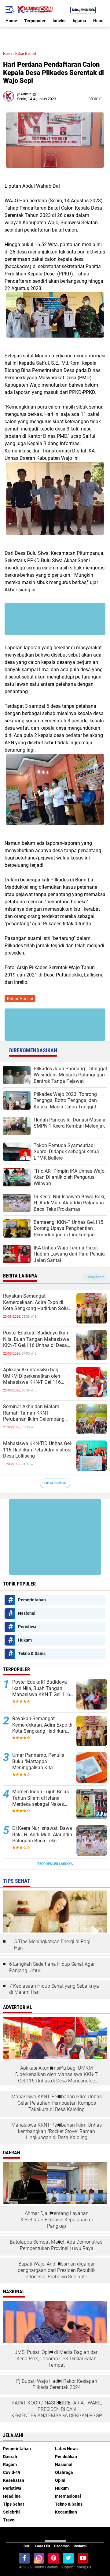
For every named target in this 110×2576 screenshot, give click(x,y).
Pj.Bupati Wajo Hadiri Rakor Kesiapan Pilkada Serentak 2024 (57, 2384)
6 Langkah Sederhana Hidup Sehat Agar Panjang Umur (52, 1967)
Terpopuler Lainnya (55, 1864)
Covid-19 (12, 2472)
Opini (60, 2480)
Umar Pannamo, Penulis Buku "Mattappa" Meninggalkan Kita (38, 1761)
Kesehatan (14, 2480)
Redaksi (80, 2546)
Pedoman (62, 2546)
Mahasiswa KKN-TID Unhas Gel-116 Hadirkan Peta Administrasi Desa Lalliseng (38, 1450)
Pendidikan (66, 2457)
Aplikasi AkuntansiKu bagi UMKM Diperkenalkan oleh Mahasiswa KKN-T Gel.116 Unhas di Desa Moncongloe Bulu (38, 1376)
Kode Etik (42, 2546)
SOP (27, 2546)
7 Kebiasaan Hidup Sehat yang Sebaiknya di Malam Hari (54, 1989)
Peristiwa (27, 1627)
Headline (12, 2496)
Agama (79, 21)
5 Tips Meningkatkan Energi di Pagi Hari (52, 1945)
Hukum (25, 1640)
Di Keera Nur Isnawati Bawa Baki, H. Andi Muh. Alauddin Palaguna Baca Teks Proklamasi (42, 1835)
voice (95, 99)
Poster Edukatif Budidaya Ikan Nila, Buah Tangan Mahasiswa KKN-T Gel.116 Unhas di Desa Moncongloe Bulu (36, 1339)
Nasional (27, 1613)
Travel (9, 2520)
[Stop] (105, 99)
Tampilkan (94, 1277)
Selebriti (11, 2512)
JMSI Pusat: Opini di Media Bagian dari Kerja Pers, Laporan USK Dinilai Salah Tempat (57, 2359)
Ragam (10, 2464)
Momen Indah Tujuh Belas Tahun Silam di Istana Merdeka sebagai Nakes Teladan (40, 1798)
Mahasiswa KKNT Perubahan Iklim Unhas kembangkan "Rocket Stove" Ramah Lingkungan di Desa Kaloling (57, 2131)
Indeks (59, 21)
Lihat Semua (55, 1483)
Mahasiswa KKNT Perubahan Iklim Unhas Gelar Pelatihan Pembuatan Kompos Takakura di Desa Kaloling (57, 2103)
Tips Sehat (14, 2504)
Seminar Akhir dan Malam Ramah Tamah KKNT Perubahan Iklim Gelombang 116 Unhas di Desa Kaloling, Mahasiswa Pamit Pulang (34, 1413)
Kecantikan (66, 2512)
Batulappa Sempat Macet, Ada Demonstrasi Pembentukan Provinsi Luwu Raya (57, 2245)
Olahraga (64, 2472)
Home (11, 21)
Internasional (68, 2496)
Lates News (66, 2449)
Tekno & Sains (32, 1653)
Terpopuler (35, 21)
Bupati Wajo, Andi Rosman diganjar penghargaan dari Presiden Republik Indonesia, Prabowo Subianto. (57, 2270)
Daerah (10, 2457)
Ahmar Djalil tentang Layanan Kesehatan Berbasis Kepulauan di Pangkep (57, 2220)
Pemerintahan (32, 1600)
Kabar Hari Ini (26, 54)
